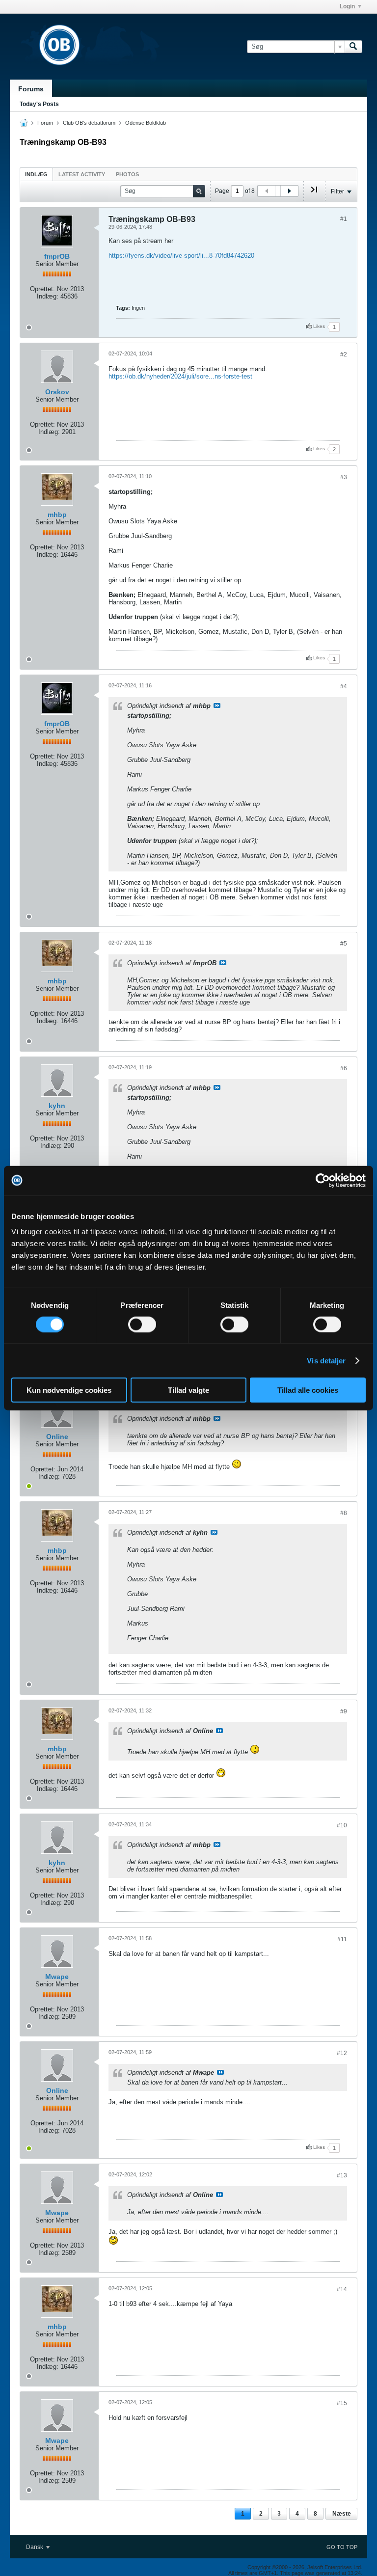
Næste (342, 2514)
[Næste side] (289, 191)
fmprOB (57, 256)
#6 (344, 1068)
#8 (344, 1513)
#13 (342, 2175)
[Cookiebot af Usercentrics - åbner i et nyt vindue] (323, 1180)
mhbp (57, 515)
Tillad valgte (188, 1390)
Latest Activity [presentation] (82, 174)
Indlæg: (48, 296)
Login (347, 6)
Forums (31, 89)
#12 (342, 2053)
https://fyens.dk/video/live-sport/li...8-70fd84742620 (181, 256)
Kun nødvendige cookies (69, 1390)
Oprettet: (42, 289)
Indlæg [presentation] (36, 174)
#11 (342, 1939)
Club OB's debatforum (89, 123)
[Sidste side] (314, 193)
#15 (342, 2403)
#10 (342, 1825)
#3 (344, 477)
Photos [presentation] (127, 174)
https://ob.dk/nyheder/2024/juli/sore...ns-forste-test (180, 376)
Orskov (57, 392)
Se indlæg (217, 705)
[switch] (142, 1324)
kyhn (57, 1106)
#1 (344, 219)
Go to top (342, 2547)
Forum (45, 123)
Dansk (35, 2547)
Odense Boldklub (146, 123)
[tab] (36, 174)
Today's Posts (39, 104)
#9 (344, 1711)
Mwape (57, 1977)
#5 (344, 944)
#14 (342, 2289)
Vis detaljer (326, 1360)
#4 (344, 686)
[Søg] (353, 47)
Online (57, 1437)
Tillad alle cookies (308, 1390)
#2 (344, 354)
